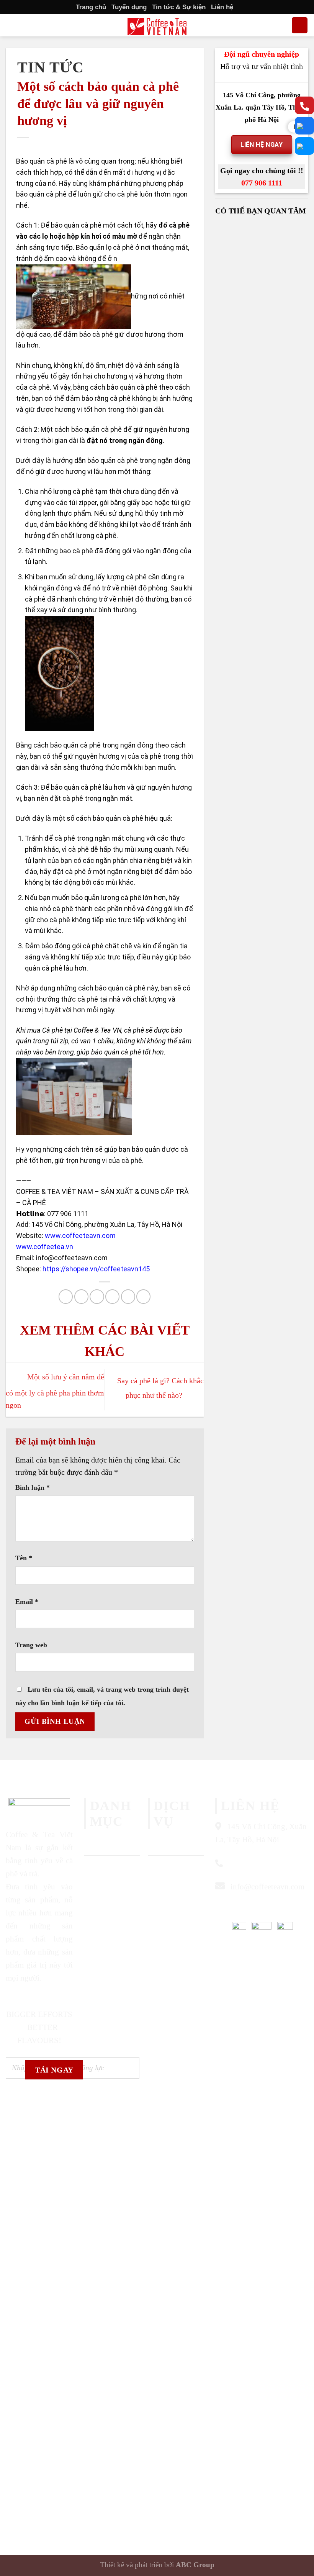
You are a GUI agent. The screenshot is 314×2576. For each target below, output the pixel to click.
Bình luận (33, 1487)
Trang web (31, 1645)
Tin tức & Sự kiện (179, 7)
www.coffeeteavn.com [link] (80, 1236)
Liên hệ (222, 7)
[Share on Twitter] (97, 1296)
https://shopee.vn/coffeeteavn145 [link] (96, 1269)
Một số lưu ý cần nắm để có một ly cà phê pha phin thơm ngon (55, 1391)
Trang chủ (91, 7)
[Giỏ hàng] (300, 25)
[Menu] (12, 25)
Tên (24, 1558)
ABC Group (195, 2565)
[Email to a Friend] (112, 1296)
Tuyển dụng (129, 7)
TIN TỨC (51, 67)
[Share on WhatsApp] (66, 1296)
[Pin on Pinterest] (128, 1296)
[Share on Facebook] (81, 1296)
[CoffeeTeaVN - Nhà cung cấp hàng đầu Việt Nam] (157, 26)
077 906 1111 (262, 183)
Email (27, 1602)
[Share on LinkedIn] (143, 1296)
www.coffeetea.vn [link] (45, 1247)
